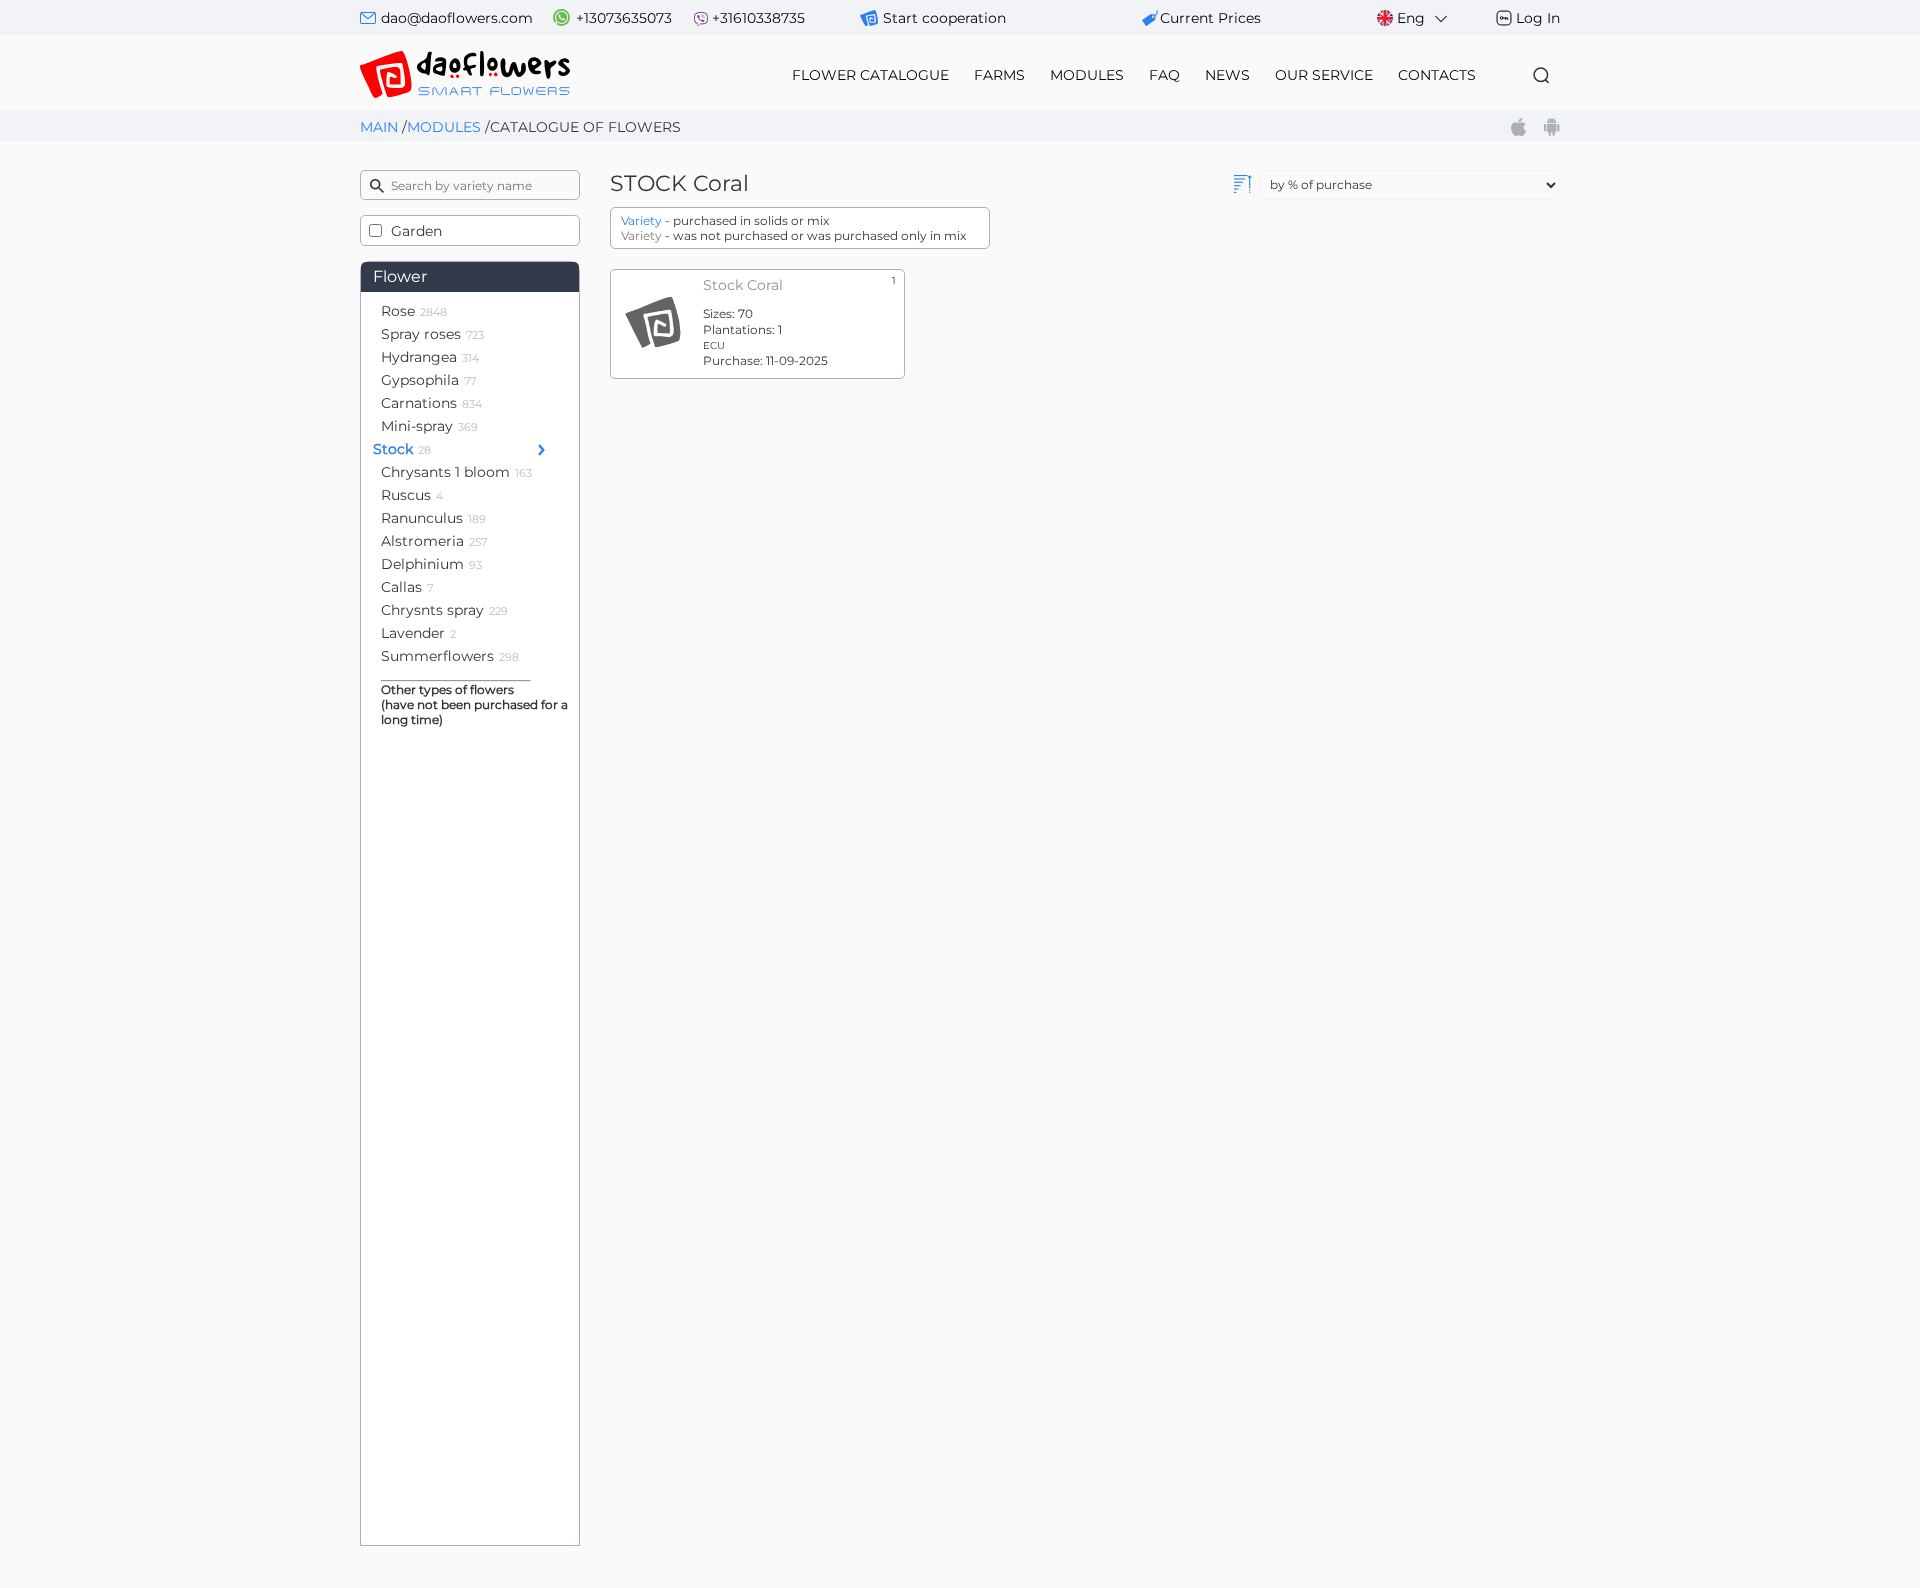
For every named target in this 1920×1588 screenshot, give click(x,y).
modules (1087, 75)
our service (1324, 75)
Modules (444, 127)
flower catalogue (870, 75)
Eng (1411, 18)
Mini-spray (429, 426)
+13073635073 (624, 18)
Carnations (431, 403)
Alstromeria (434, 541)
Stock (402, 449)
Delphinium (431, 564)
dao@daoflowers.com (457, 18)
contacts (1437, 75)
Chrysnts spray (444, 610)
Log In (1538, 18)
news (1227, 75)
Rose (414, 311)
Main (379, 127)
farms (999, 75)
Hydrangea (430, 357)
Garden (416, 231)
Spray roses (432, 334)
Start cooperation (944, 18)
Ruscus (412, 495)
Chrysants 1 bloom (456, 472)
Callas (407, 587)
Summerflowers (450, 656)
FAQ (1164, 75)
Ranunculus (433, 518)
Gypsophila (428, 380)
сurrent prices (1210, 18)
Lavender (418, 633)
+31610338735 (758, 18)
